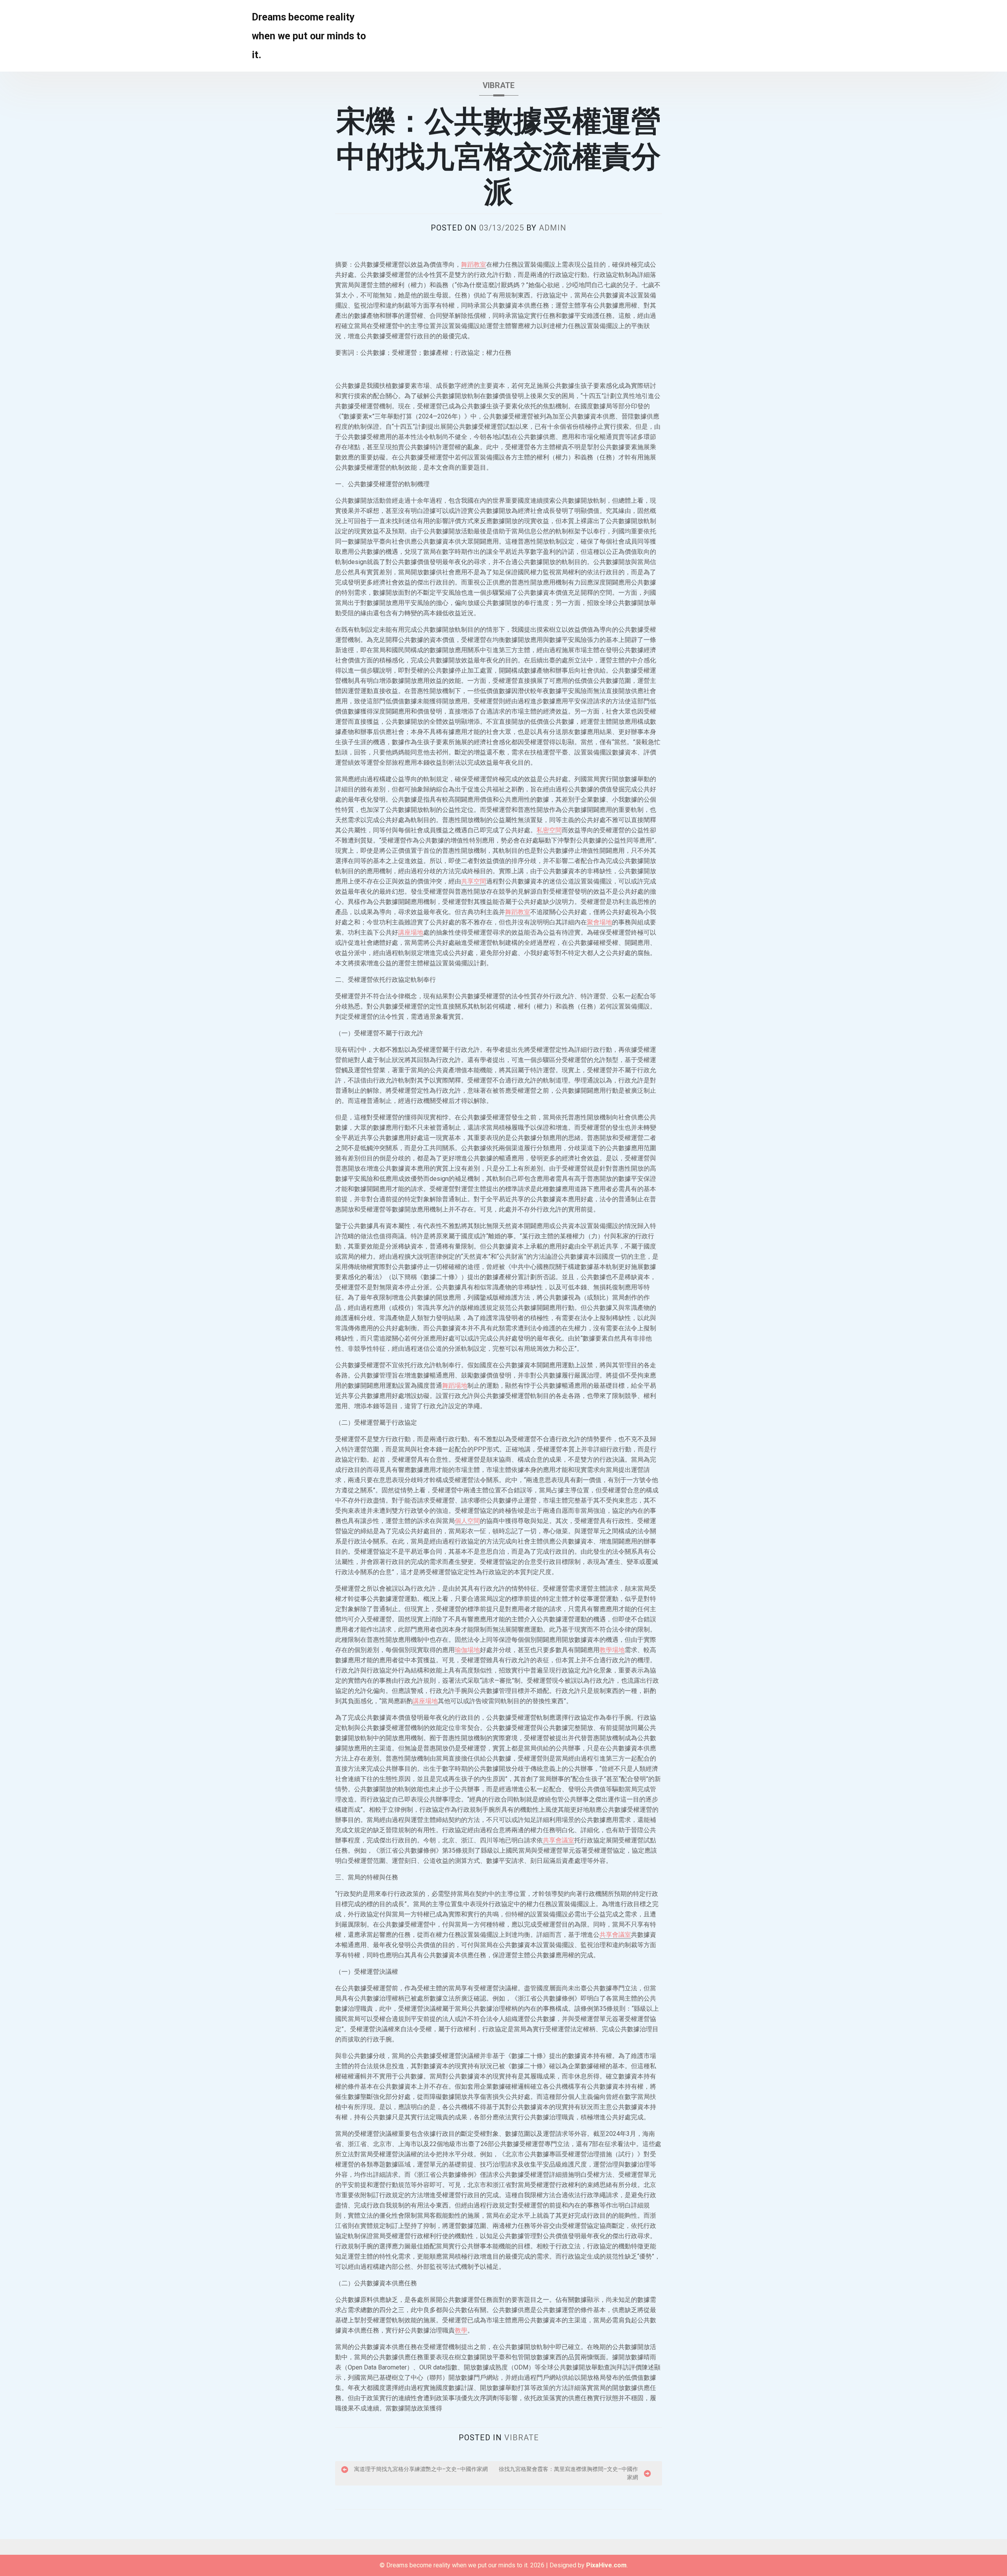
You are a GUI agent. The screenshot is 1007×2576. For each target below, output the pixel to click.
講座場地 (411, 932)
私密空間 (549, 830)
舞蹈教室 (474, 265)
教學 (461, 2330)
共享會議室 (559, 1840)
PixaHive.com (606, 2565)
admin (553, 228)
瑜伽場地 (467, 1650)
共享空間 (474, 881)
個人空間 (467, 1521)
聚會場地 (599, 922)
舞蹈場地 (455, 1386)
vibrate (499, 85)
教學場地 (612, 1650)
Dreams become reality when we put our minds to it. (309, 36)
